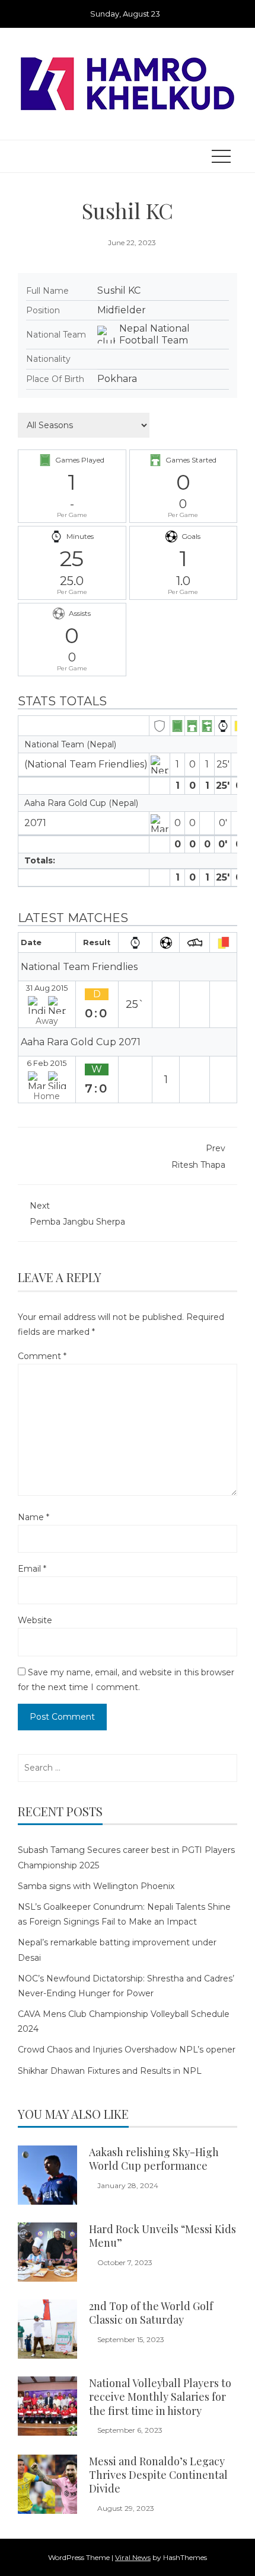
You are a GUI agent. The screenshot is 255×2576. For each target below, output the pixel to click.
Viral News (133, 2557)
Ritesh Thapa (198, 1156)
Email (32, 1569)
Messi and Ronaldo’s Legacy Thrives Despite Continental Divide (158, 2475)
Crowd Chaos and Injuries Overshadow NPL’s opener (127, 2050)
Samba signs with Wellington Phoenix (96, 1886)
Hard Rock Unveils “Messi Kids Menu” (162, 2236)
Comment (42, 1356)
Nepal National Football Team (154, 334)
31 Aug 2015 (47, 988)
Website (35, 1620)
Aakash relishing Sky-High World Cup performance (154, 2159)
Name (34, 1517)
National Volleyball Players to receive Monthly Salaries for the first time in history (160, 2397)
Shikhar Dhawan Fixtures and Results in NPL (110, 2071)
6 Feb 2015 (47, 1063)
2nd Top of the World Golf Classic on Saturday (151, 2313)
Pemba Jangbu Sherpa (77, 1214)
